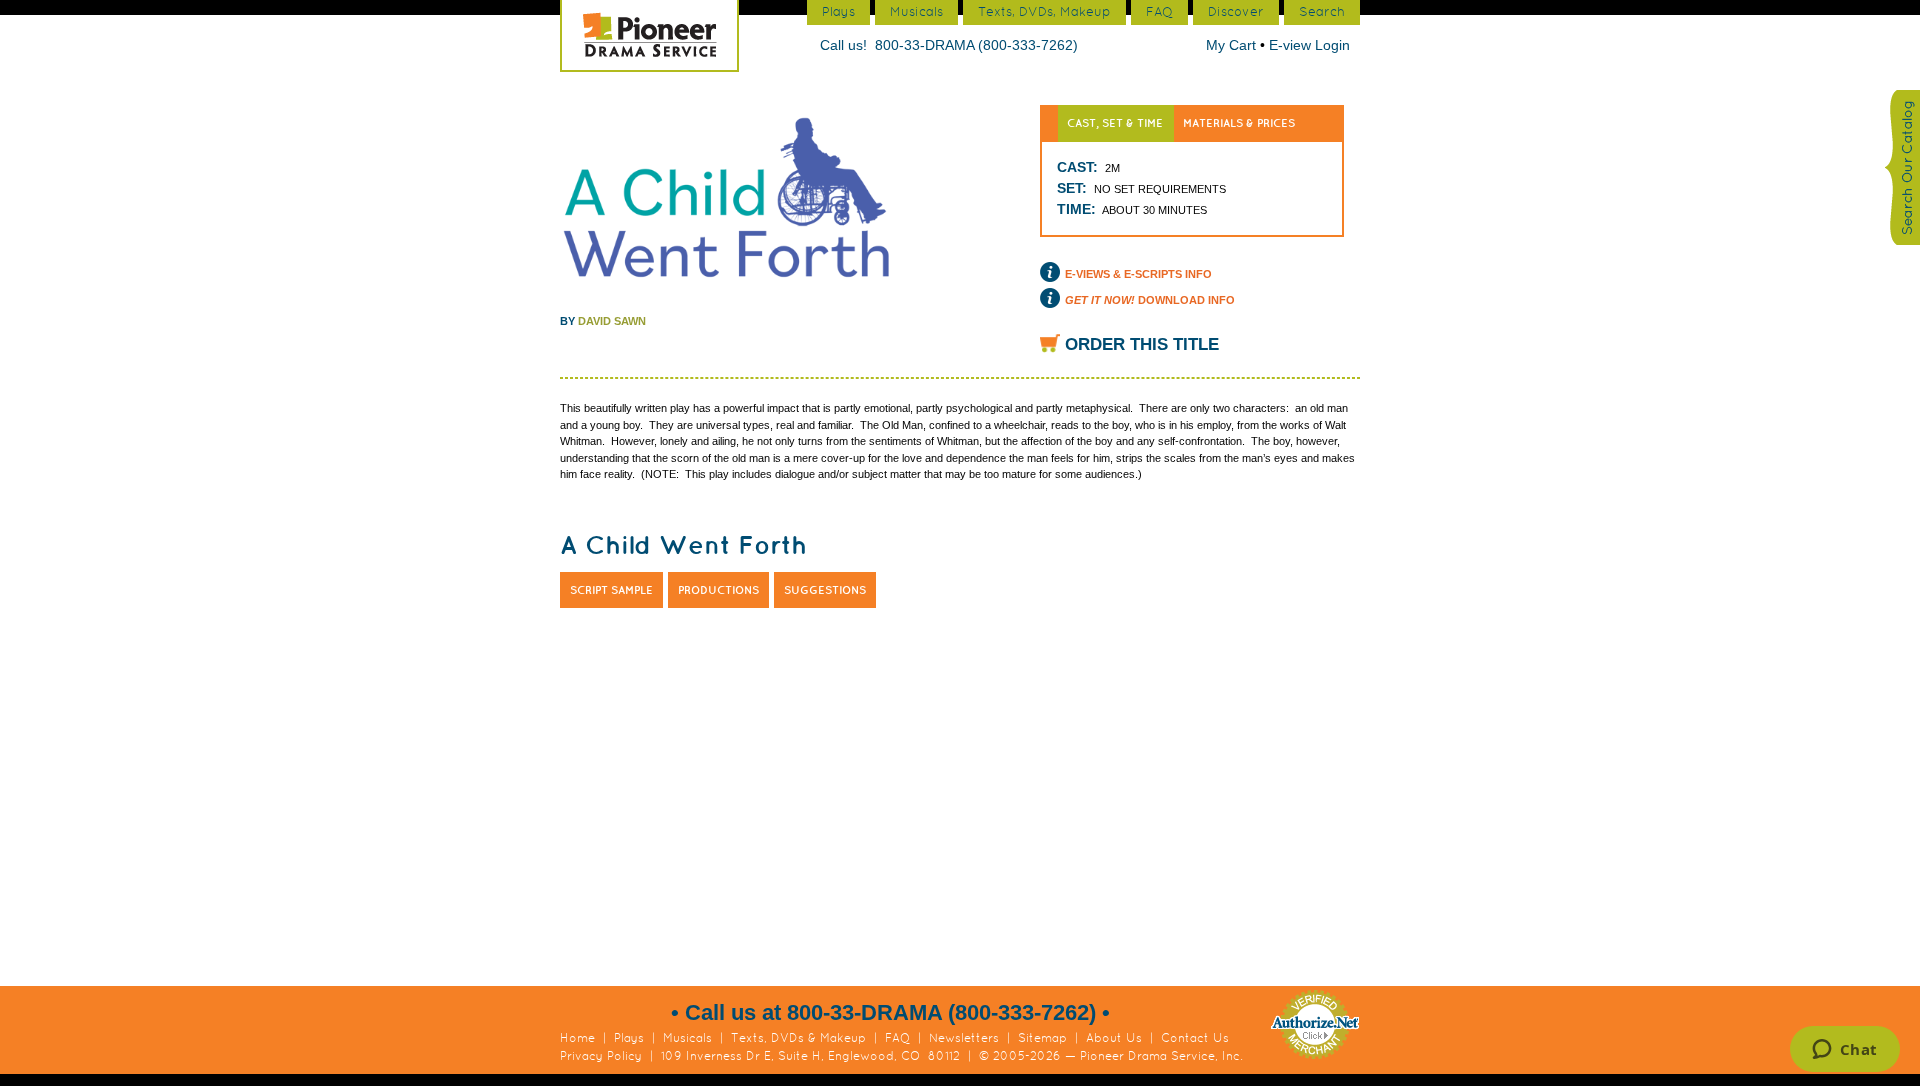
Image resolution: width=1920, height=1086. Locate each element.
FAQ (897, 1038)
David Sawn (612, 321)
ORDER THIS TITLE (1142, 344)
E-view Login (1309, 45)
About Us (1114, 1038)
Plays (629, 1038)
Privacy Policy (601, 1056)
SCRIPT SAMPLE (611, 590)
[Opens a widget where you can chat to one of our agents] (1844, 1051)
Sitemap (1042, 1038)
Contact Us (1195, 1038)
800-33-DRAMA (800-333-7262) (976, 45)
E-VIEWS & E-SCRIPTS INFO (1138, 274)
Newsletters (964, 1038)
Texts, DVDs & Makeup (798, 1038)
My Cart (1233, 45)
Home (577, 1038)
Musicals (687, 1038)
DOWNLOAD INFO (1150, 300)
